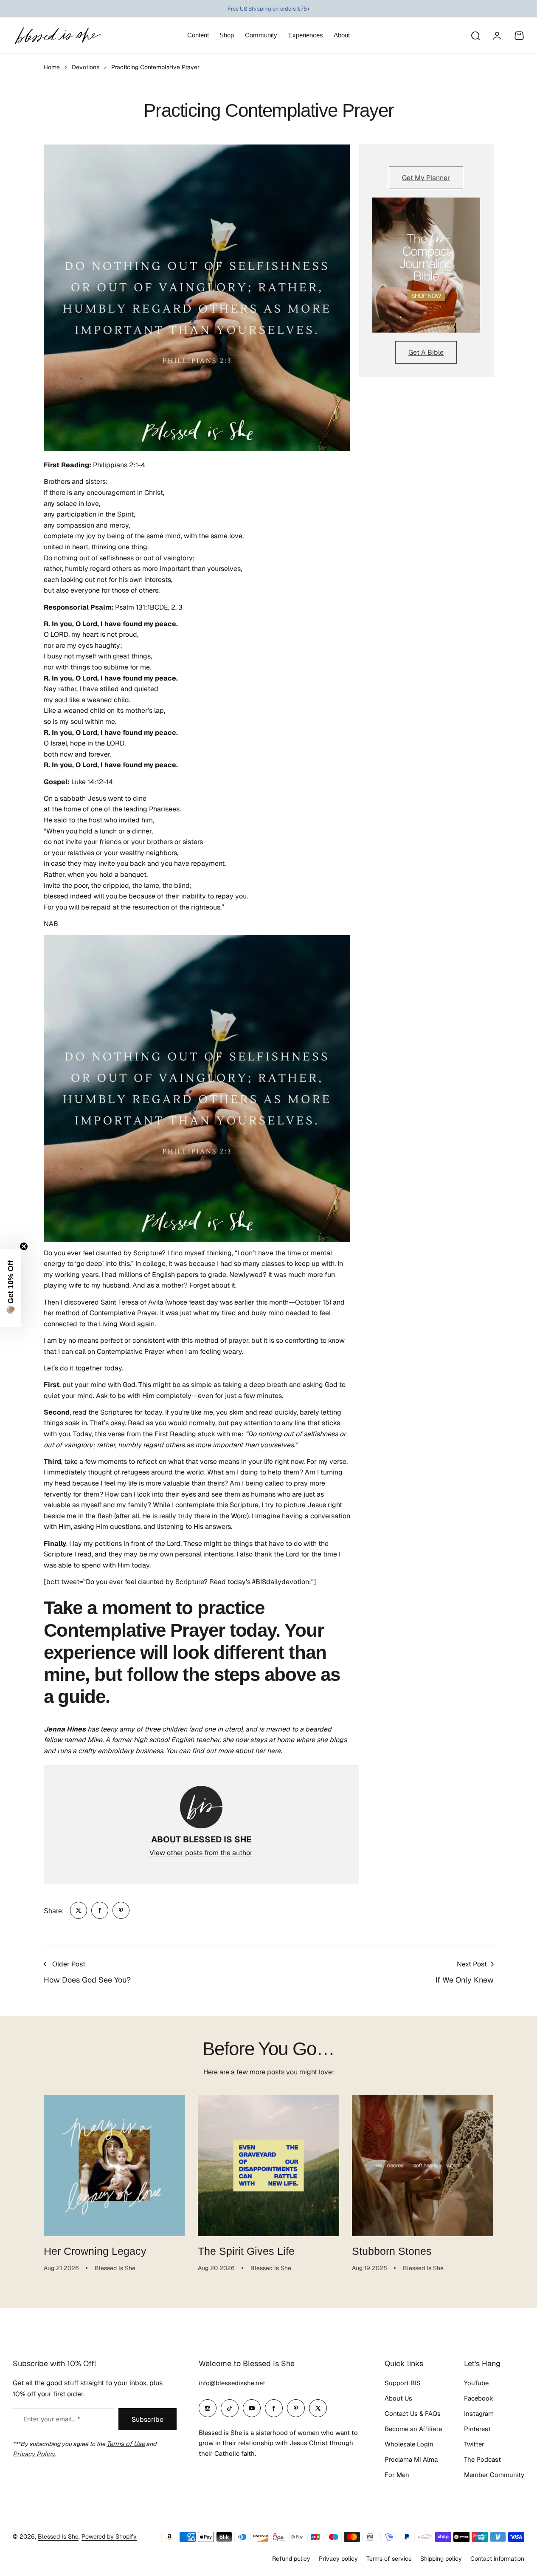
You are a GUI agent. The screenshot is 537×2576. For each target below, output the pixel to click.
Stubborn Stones (392, 2251)
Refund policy (291, 2559)
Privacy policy (338, 2559)
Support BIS (403, 2383)
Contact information (497, 2559)
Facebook (479, 2398)
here (274, 1751)
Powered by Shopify (109, 2536)
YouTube (476, 2383)
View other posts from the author (201, 1853)
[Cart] (519, 36)
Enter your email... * (52, 2419)
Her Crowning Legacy (95, 2251)
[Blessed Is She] (57, 35)
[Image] (426, 265)
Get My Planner (426, 178)
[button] (11, 1288)
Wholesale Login (409, 2444)
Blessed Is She (58, 2536)
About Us (398, 2398)
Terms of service (389, 2559)
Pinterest (477, 2429)
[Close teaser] (24, 1246)
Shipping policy (441, 2559)
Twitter (474, 2444)
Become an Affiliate (413, 2429)
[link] (79, 1910)
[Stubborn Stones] (423, 2165)
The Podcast (482, 2459)
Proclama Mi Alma (411, 2459)
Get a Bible (426, 352)
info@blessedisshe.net (232, 2383)
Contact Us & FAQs (413, 2414)
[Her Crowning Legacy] (114, 2165)
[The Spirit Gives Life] (268, 2165)
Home (52, 67)
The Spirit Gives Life (246, 2251)
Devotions (86, 67)
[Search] (475, 36)
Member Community (494, 2475)
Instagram (479, 2414)
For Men (397, 2475)
